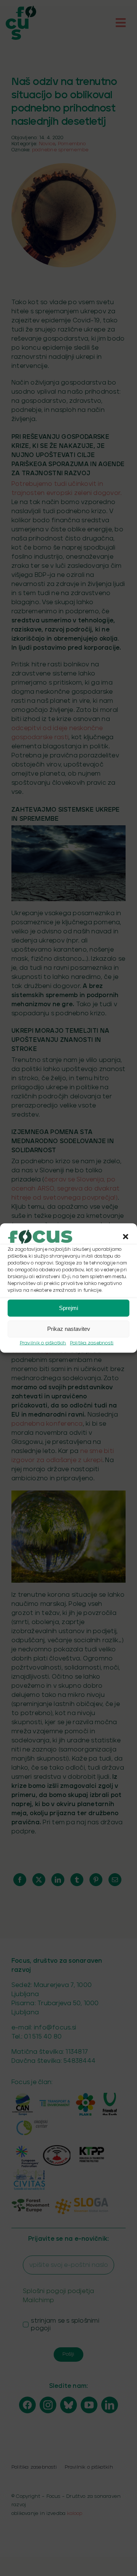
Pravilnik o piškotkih (43, 1343)
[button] (126, 1236)
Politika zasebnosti (92, 1343)
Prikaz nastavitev (69, 1329)
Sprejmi (68, 1308)
